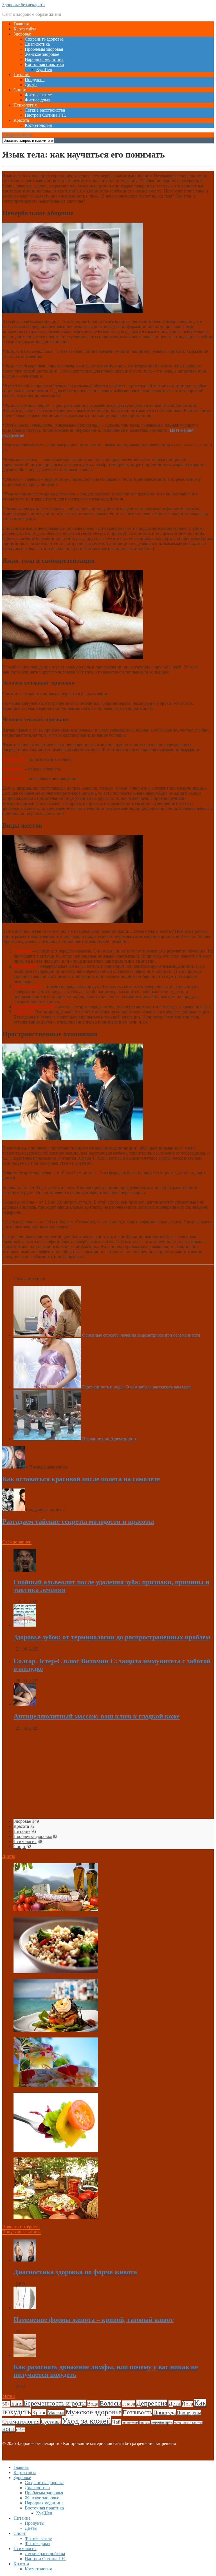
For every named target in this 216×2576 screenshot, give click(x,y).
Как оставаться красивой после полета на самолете (81, 1479)
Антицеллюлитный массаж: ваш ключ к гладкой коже (97, 1716)
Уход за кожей (86, 2421)
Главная (21, 24)
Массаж (56, 2413)
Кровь (39, 2412)
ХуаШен (44, 69)
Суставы (51, 2422)
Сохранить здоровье (44, 39)
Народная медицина (44, 59)
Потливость (137, 2412)
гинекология (130, 2423)
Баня (17, 2404)
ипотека (145, 2423)
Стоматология (21, 2421)
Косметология (38, 125)
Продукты (35, 80)
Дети (175, 2404)
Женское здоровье (42, 54)
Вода (93, 2404)
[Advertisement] (108, 1775)
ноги (8, 2429)
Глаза (129, 2404)
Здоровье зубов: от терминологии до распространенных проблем (112, 1637)
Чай (116, 2422)
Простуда (165, 2412)
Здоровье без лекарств (23, 5)
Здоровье (22, 34)
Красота (21, 120)
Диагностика (37, 44)
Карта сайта (25, 29)
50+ (6, 2404)
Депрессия (152, 2403)
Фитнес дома (37, 100)
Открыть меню (17, 135)
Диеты (31, 85)
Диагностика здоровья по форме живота (75, 2272)
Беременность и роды (55, 2403)
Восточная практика (44, 64)
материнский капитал (188, 2423)
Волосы (110, 2403)
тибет (20, 2430)
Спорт (20, 90)
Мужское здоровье (94, 2412)
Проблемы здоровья (44, 49)
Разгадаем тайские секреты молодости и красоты (78, 1521)
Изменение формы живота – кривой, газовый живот (94, 2320)
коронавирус (162, 2422)
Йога (187, 2404)
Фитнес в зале (38, 95)
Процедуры (189, 2413)
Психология (25, 105)
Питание (22, 75)
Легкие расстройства (45, 110)
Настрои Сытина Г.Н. (45, 115)
